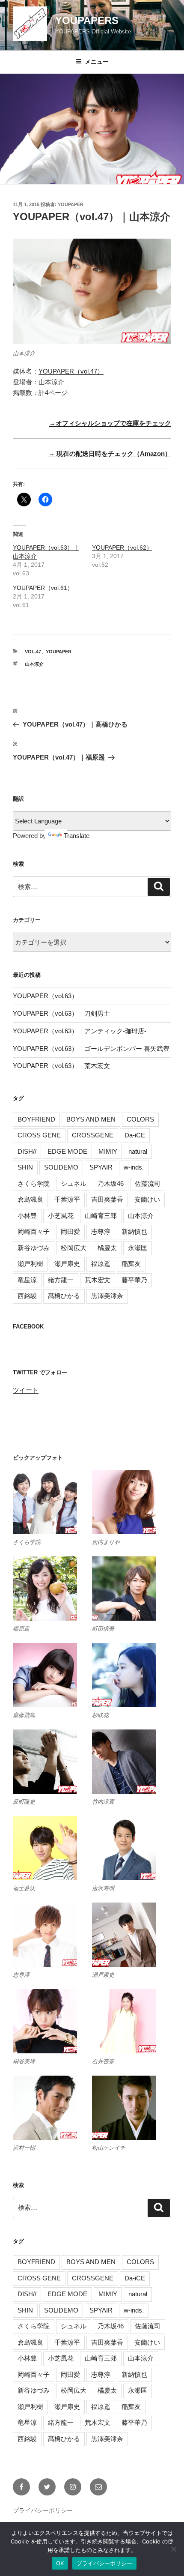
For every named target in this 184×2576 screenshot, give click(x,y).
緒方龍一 (61, 1280)
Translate (77, 836)
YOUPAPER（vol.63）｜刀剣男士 (61, 1013)
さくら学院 (34, 1183)
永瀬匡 (138, 1248)
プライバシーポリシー (43, 2510)
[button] (52, 1508)
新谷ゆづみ (34, 1248)
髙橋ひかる (64, 1296)
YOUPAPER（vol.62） (122, 548)
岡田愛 (70, 1231)
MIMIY (108, 1151)
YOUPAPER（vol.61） (43, 588)
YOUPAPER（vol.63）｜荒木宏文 (61, 1066)
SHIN (25, 1167)
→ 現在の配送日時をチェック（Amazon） (110, 453)
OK (60, 2563)
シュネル (74, 1183)
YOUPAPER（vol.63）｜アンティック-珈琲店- (80, 1031)
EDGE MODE (67, 1151)
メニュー (97, 62)
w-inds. (134, 1167)
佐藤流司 (148, 1183)
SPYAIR (101, 1167)
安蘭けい (147, 1199)
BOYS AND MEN (91, 1119)
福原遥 (101, 1264)
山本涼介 (34, 664)
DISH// (27, 1151)
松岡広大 (74, 1248)
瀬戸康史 (67, 1264)
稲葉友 (131, 1264)
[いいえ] (173, 2549)
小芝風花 (61, 1216)
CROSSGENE (93, 1135)
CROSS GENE (39, 1135)
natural (138, 1151)
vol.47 (33, 652)
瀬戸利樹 (30, 1264)
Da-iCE (135, 1135)
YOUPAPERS (87, 20)
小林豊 (27, 1216)
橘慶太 (107, 1248)
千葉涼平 (67, 1199)
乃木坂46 (111, 1183)
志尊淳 (101, 1231)
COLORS (140, 1119)
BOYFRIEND (36, 1119)
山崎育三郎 (101, 1216)
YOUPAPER (71, 204)
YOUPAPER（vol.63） (45, 996)
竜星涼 (27, 1280)
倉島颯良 (30, 1199)
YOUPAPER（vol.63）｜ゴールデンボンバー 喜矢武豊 (91, 1049)
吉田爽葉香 (107, 1199)
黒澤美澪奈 (107, 1296)
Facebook (28, 1327)
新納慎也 (134, 1231)
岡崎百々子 (34, 1231)
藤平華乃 (134, 1280)
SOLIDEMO (61, 1167)
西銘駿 (27, 1296)
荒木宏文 (98, 1280)
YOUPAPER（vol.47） (71, 371)
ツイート (26, 1390)
